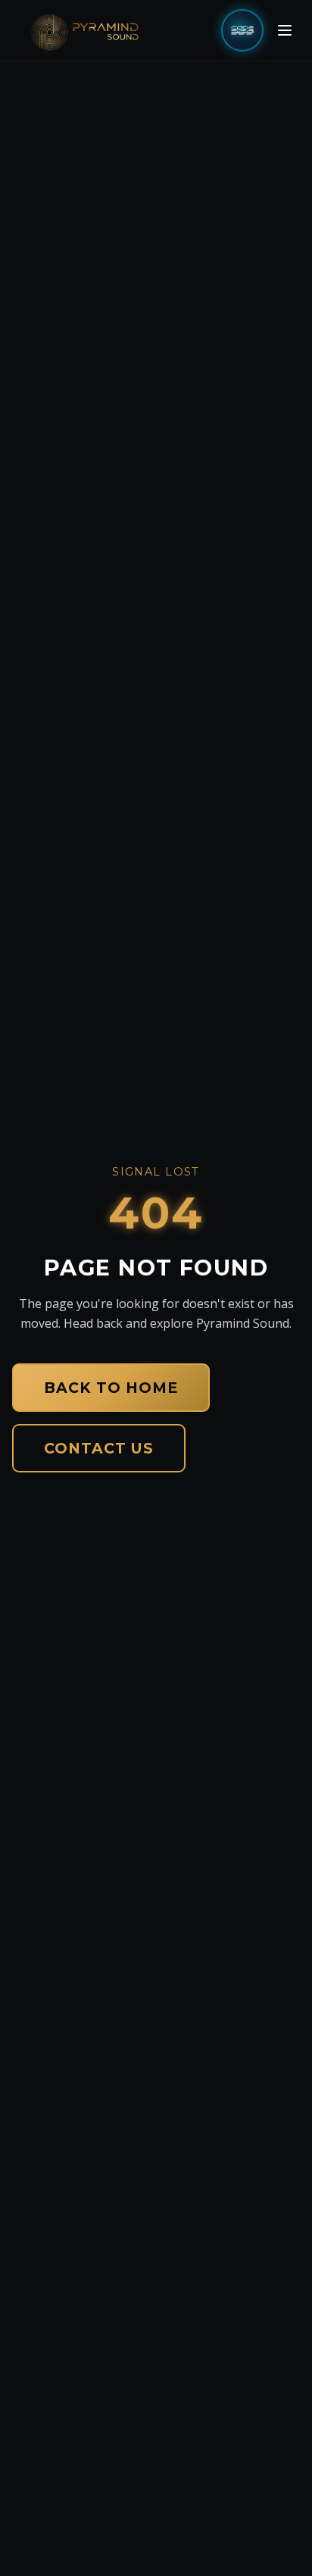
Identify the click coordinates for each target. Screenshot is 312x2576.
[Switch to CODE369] (242, 30)
